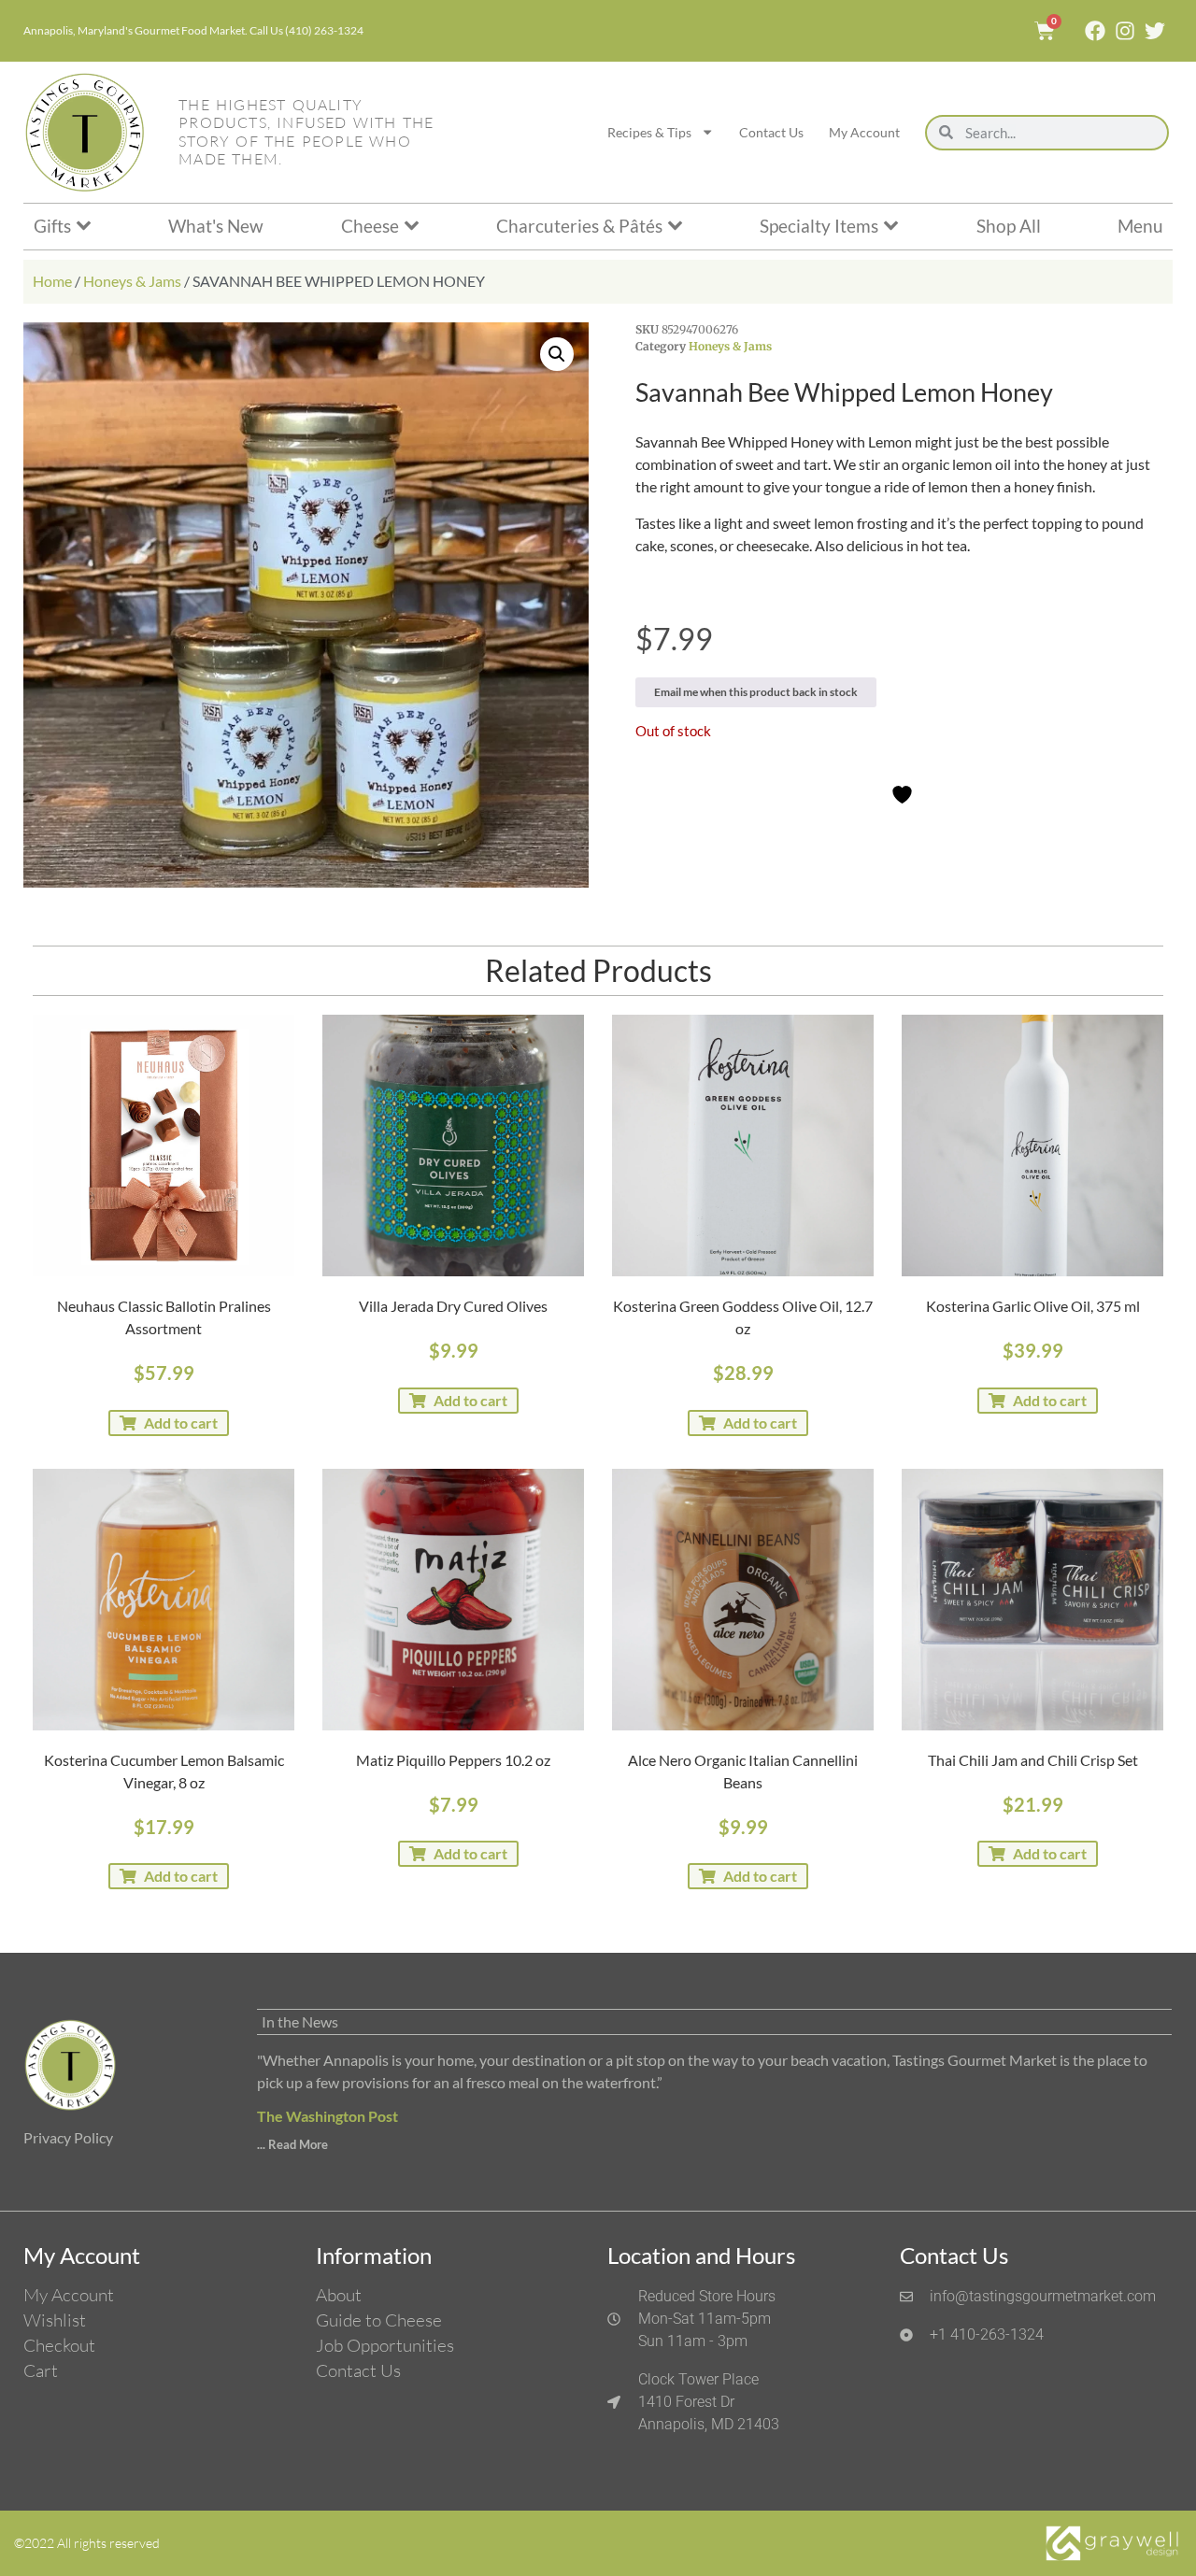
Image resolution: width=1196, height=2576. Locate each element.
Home (52, 281)
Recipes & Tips (649, 132)
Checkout (59, 2345)
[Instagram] (1125, 31)
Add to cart (181, 1423)
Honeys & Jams (132, 281)
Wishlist (55, 2320)
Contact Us (771, 132)
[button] (557, 354)
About (339, 2295)
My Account (864, 132)
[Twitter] (1155, 31)
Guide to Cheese (379, 2320)
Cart (41, 2370)
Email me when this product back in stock (756, 692)
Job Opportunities (385, 2345)
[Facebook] (1095, 31)
